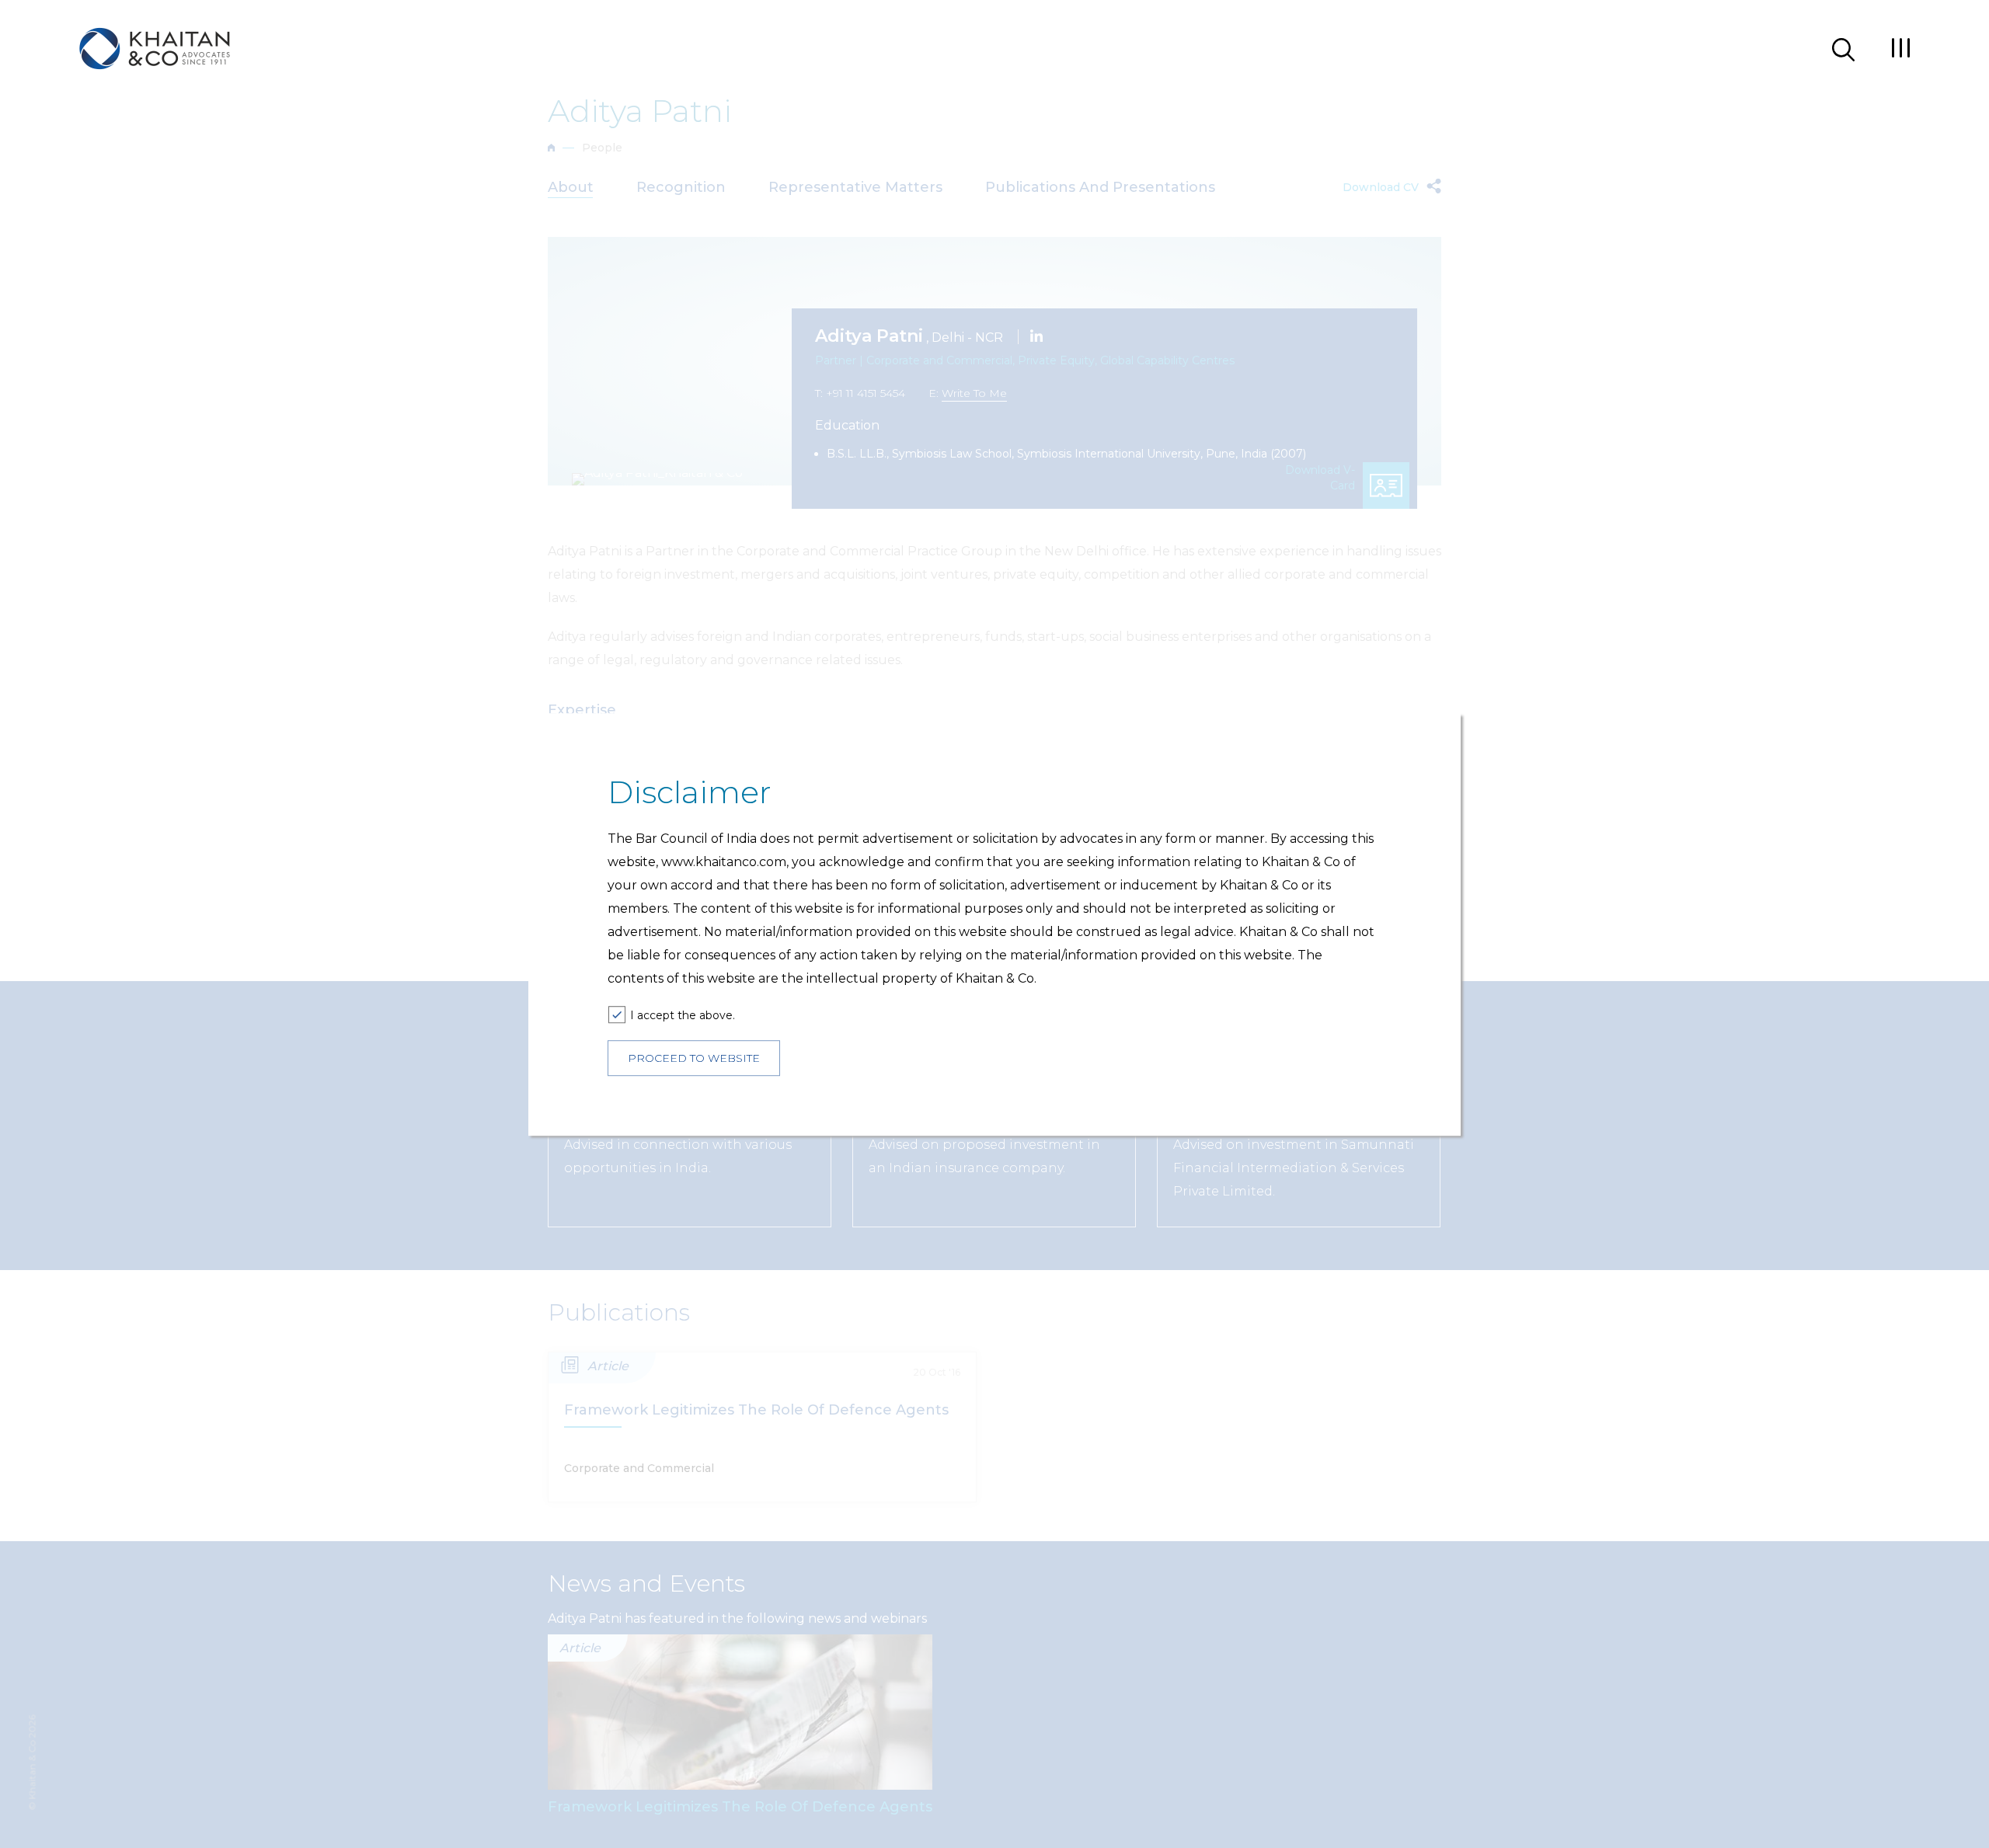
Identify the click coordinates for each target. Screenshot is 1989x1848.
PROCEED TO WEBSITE (694, 1058)
